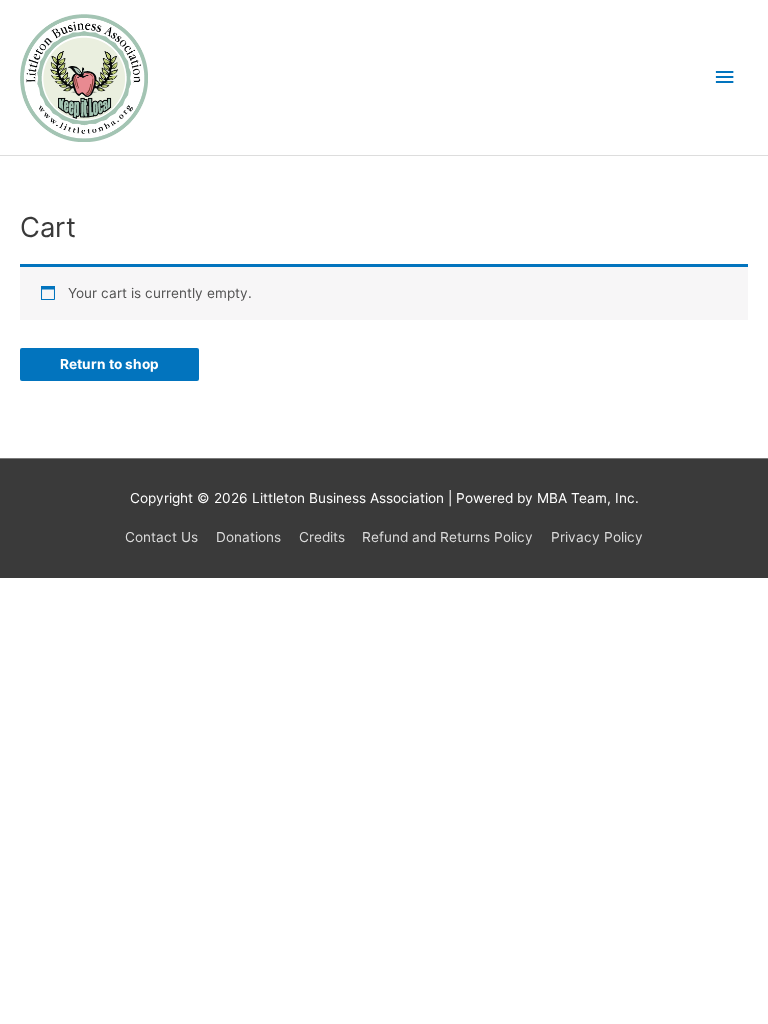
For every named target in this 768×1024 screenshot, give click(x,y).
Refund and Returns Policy (447, 537)
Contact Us (161, 537)
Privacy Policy (597, 537)
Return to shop (109, 364)
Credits (322, 537)
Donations (248, 537)
